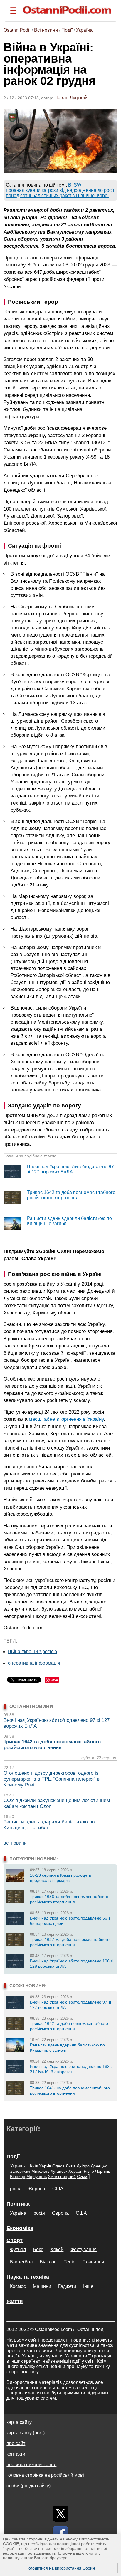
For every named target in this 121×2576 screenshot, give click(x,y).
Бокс (38, 2250)
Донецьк (99, 2166)
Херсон (75, 2171)
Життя (15, 2301)
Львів (71, 2166)
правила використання (31, 2465)
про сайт (16, 2443)
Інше (88, 2286)
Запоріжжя (20, 2171)
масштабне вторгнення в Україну (66, 1419)
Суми (82, 2177)
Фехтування (84, 2250)
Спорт (15, 2240)
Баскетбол (21, 2262)
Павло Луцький (71, 98)
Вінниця (18, 2177)
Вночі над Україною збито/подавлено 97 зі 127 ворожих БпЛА (70, 1169)
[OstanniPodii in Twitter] (60, 2514)
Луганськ (59, 2171)
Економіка (20, 2228)
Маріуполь (37, 2177)
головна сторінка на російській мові (45, 2475)
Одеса (58, 2166)
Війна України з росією (32, 1651)
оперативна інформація (34, 1663)
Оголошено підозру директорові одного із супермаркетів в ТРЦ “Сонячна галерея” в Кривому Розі (52, 1779)
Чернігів (103, 2171)
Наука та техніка (28, 2277)
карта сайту (19, 2422)
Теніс (69, 2262)
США (58, 2189)
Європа (37, 2189)
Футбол (18, 2250)
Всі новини (46, 30)
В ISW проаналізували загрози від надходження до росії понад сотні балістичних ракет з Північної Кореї (60, 190)
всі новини (15, 1843)
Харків (45, 2166)
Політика (18, 2204)
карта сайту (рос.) (26, 2433)
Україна (84, 30)
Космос (18, 2286)
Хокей (57, 2250)
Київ (34, 2166)
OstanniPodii (17, 30)
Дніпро (83, 2166)
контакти (16, 2454)
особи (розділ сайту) (28, 2486)
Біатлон (48, 2262)
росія (16, 2189)
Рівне (89, 2171)
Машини (42, 2286)
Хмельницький (62, 2177)
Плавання (93, 2262)
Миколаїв (40, 2171)
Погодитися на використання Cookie (60, 2568)
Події (67, 30)
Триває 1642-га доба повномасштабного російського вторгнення (71, 1195)
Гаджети (67, 2286)
